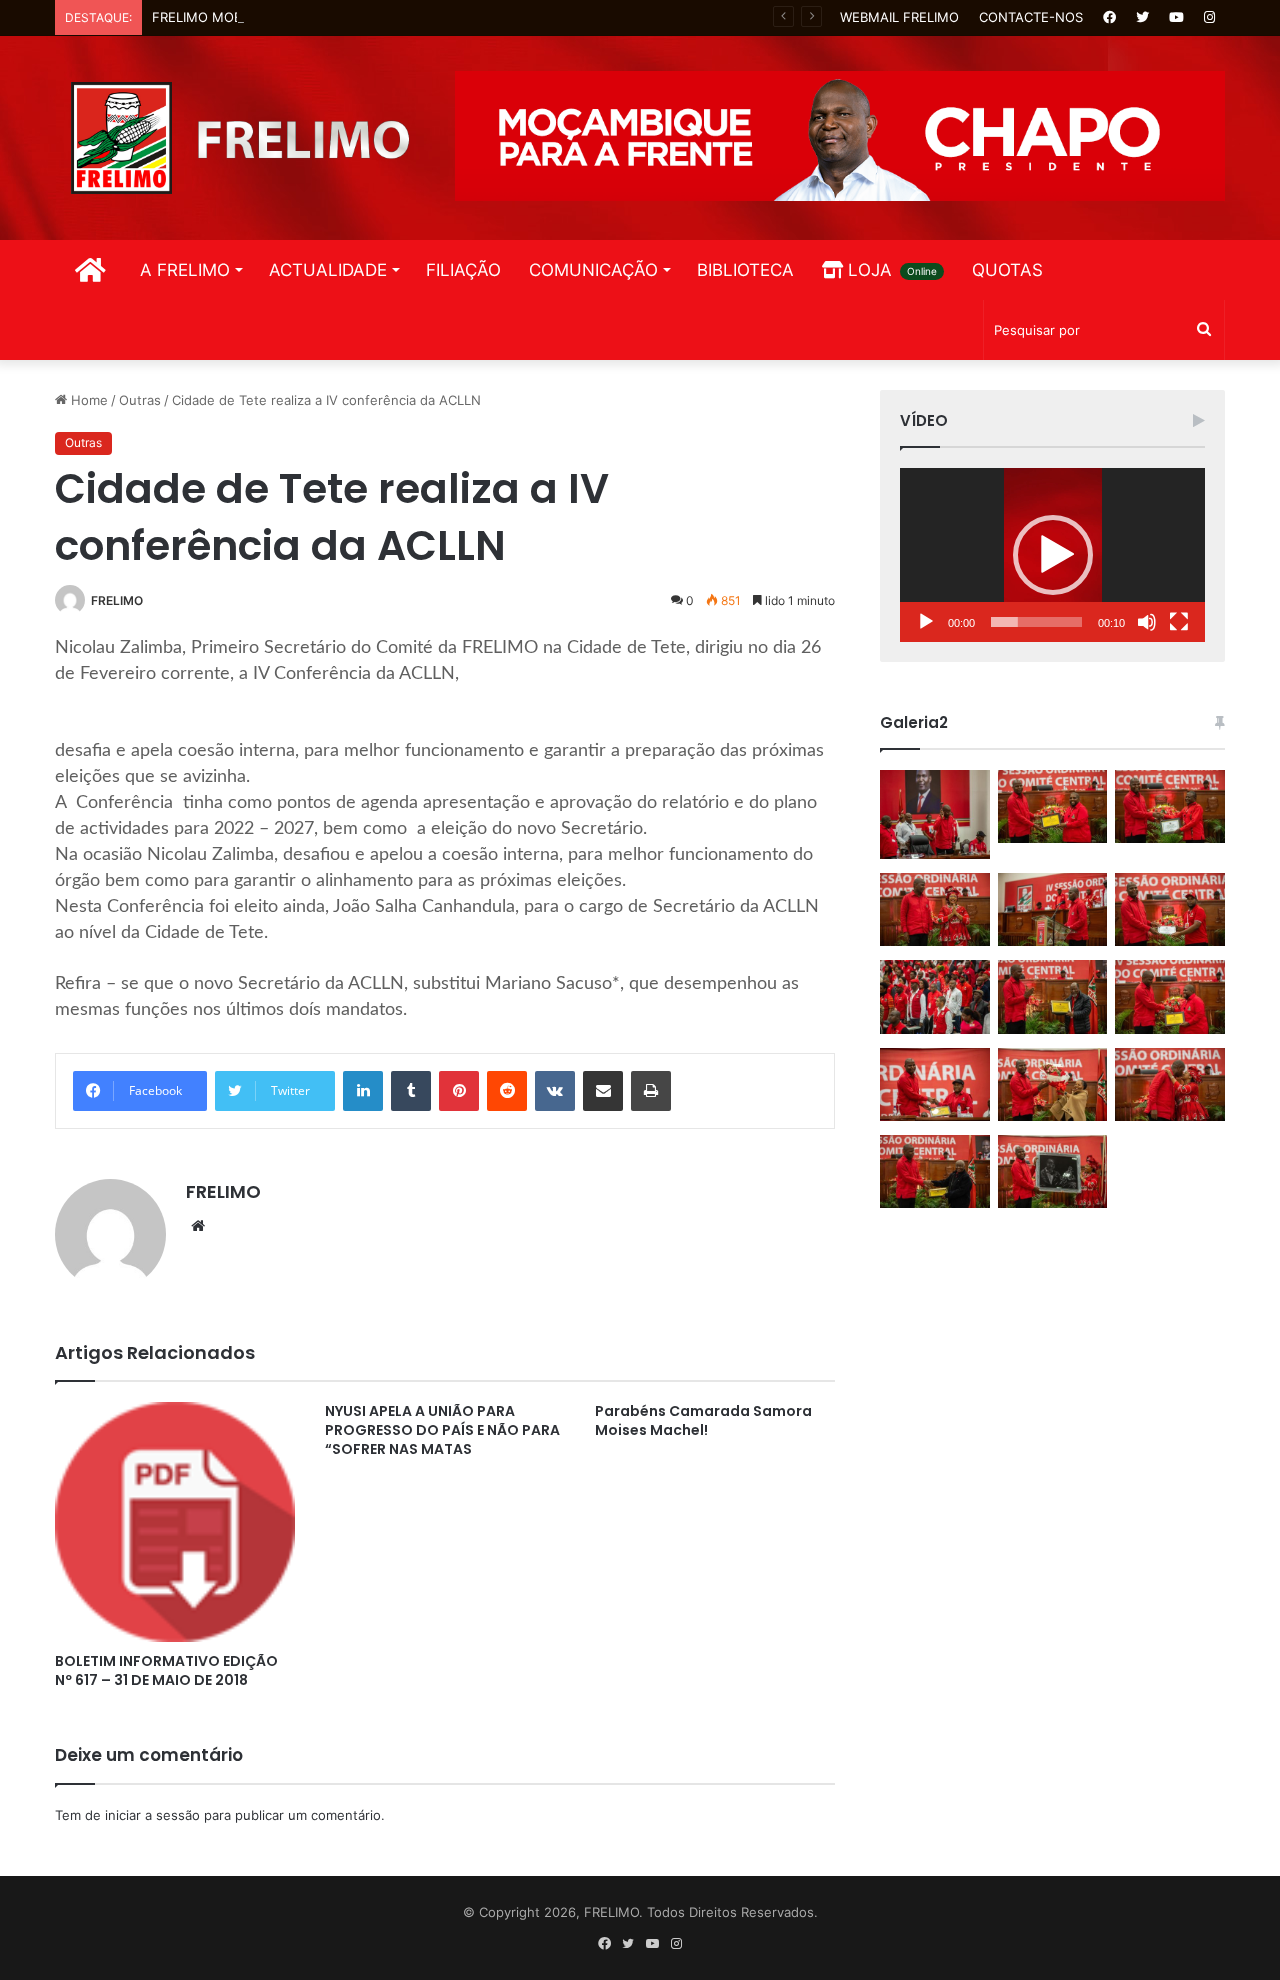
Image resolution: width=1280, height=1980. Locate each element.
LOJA (890, 270)
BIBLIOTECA (745, 270)
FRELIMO (117, 600)
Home (87, 400)
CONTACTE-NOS (1031, 17)
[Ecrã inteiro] (1179, 622)
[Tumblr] (411, 1091)
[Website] (198, 1226)
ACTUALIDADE (328, 270)
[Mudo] (1147, 622)
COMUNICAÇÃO (593, 270)
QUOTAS (1007, 270)
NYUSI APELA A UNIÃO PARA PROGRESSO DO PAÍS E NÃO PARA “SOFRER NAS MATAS (442, 1430)
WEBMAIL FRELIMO (899, 17)
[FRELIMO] (240, 138)
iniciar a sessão (152, 1815)
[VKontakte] (555, 1091)
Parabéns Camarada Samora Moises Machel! (703, 1420)
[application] (1052, 555)
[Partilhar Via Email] (603, 1091)
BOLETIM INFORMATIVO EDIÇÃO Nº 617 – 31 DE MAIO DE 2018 (166, 1670)
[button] (1053, 555)
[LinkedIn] (363, 1091)
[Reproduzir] (926, 622)
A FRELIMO (185, 270)
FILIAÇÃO (463, 270)
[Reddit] (507, 1091)
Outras (140, 400)
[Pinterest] (459, 1091)
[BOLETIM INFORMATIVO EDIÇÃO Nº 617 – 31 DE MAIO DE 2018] (175, 1522)
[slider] (1036, 622)
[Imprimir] (651, 1091)
